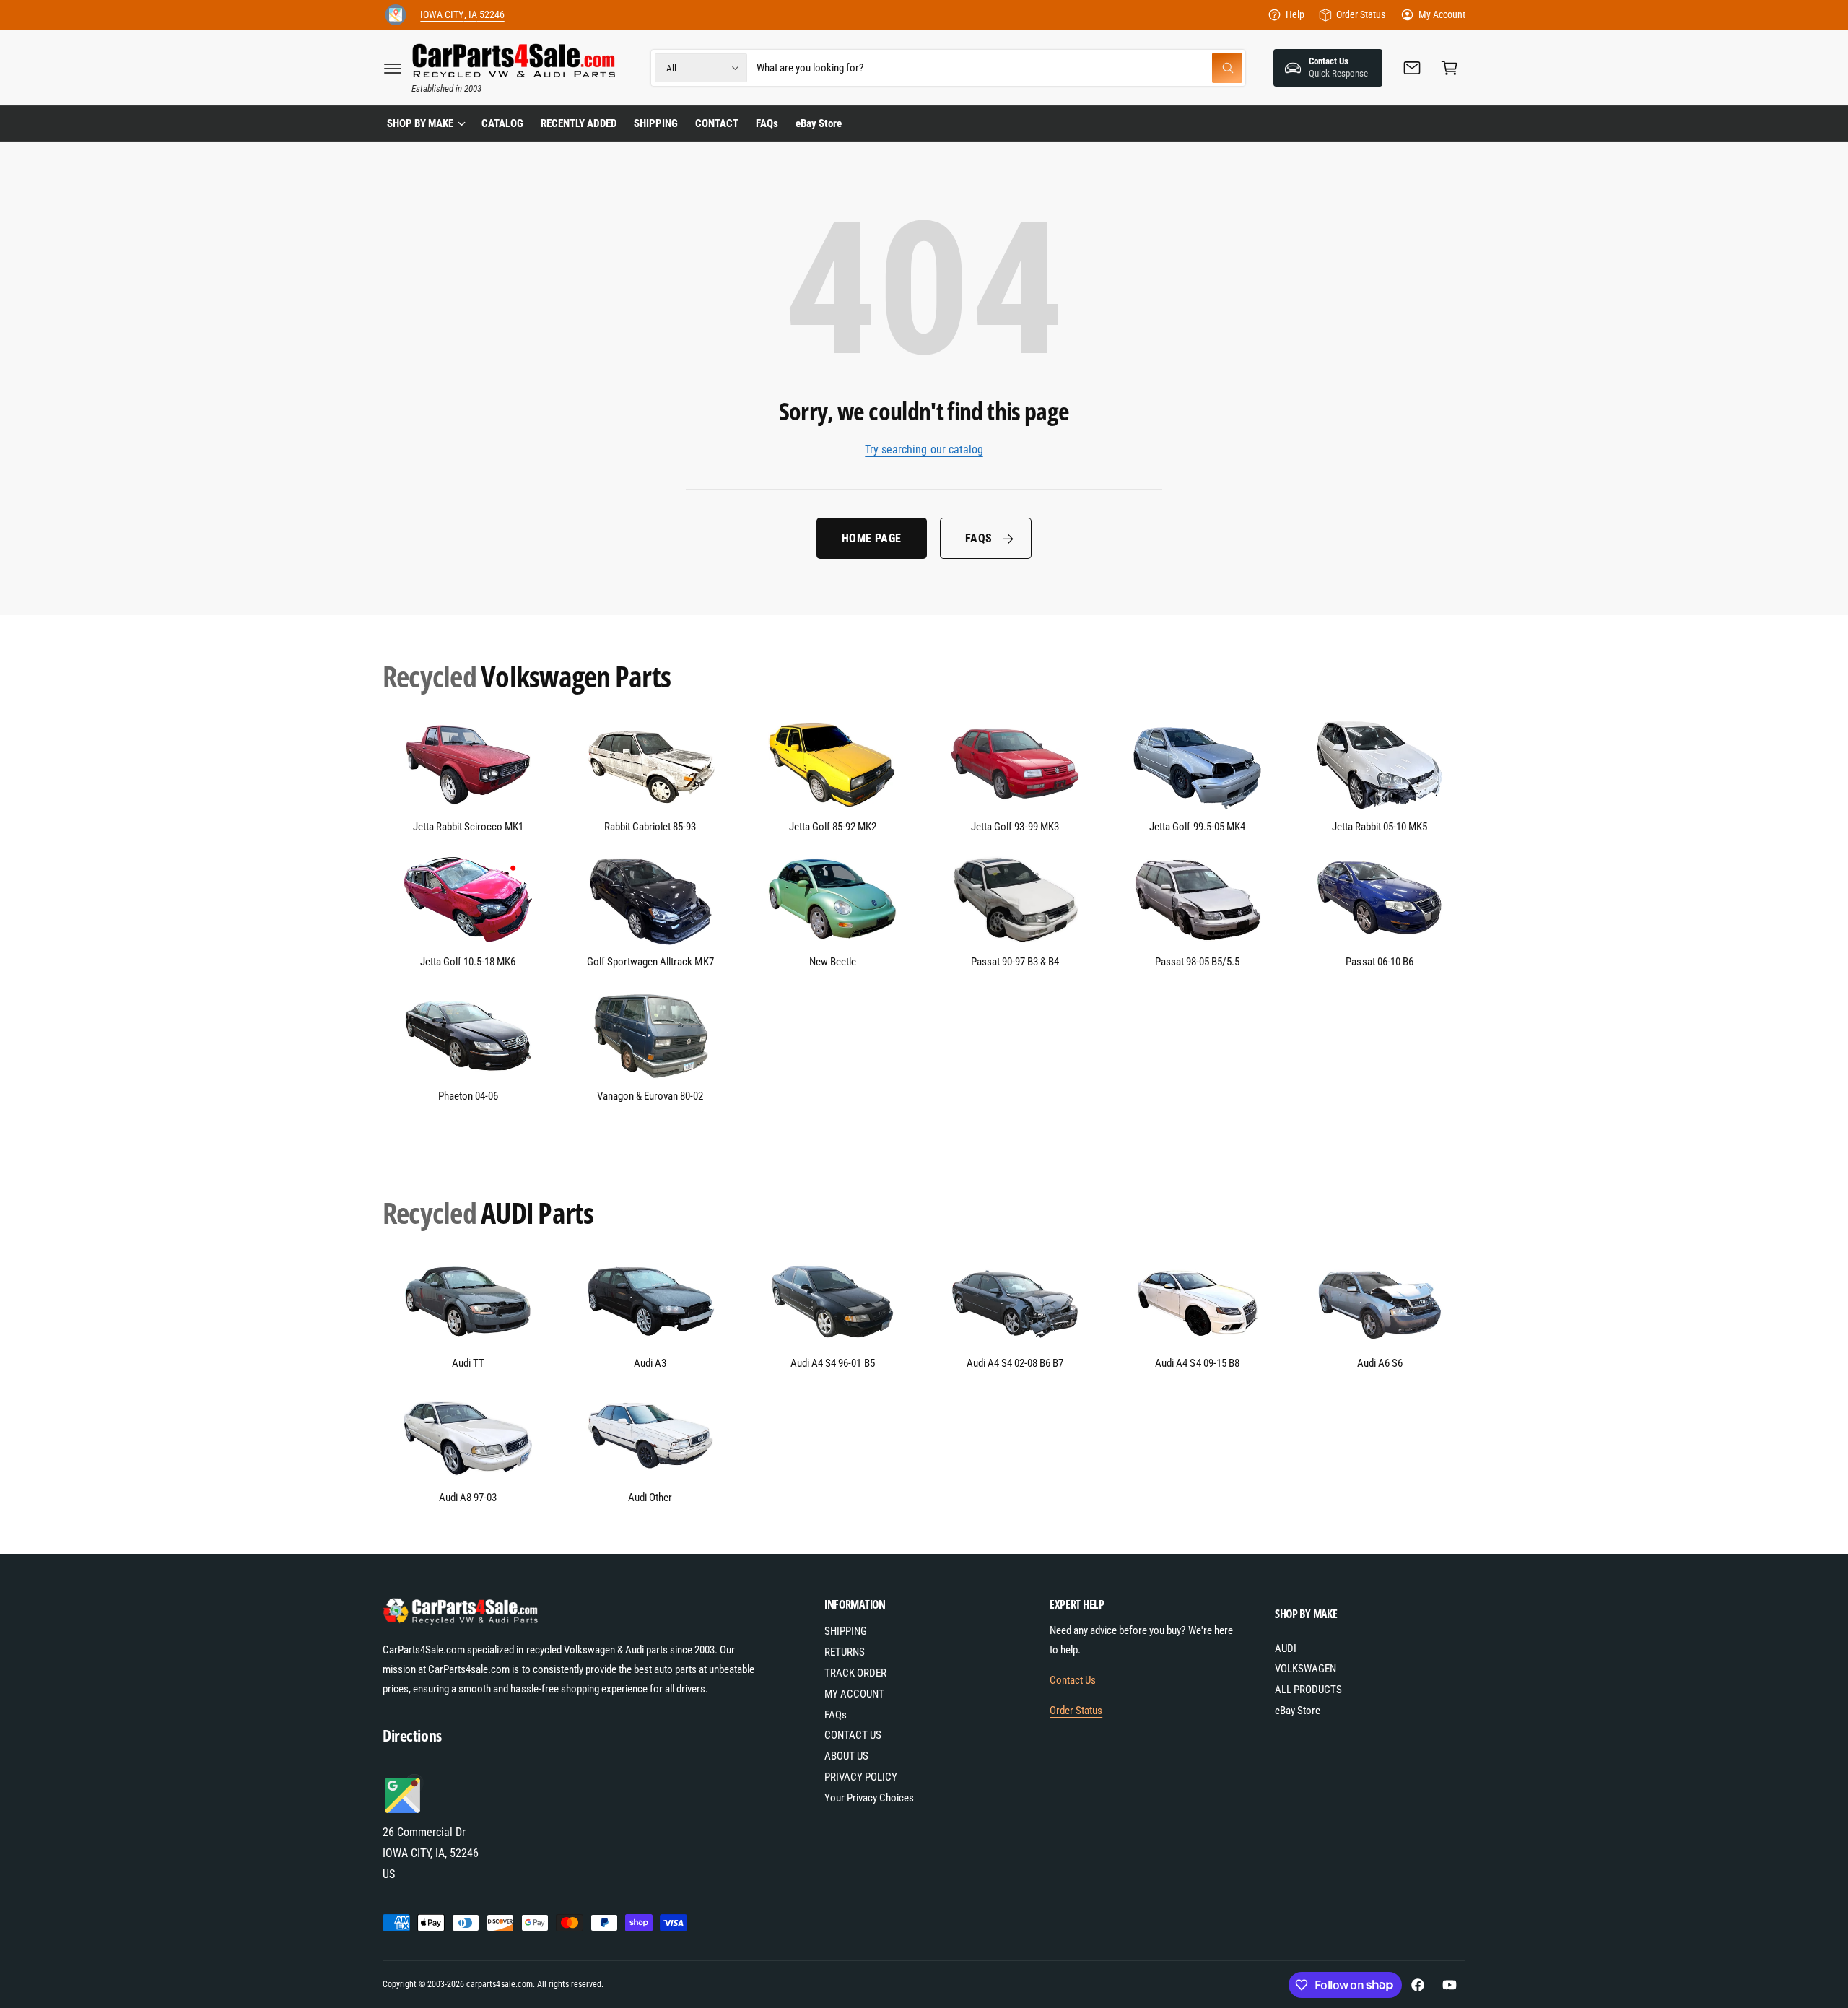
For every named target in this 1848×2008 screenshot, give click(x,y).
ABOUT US (846, 1756)
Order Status (1360, 14)
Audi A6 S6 (1380, 1363)
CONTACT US (853, 1735)
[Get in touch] (1412, 68)
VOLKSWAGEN (1306, 1669)
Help (1295, 14)
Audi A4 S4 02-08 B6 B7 (1015, 1363)
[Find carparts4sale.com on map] (404, 1811)
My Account (1442, 14)
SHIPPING (846, 1631)
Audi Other (650, 1498)
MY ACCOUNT (854, 1694)
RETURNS (845, 1652)
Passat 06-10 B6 (1379, 962)
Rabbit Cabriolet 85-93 (650, 827)
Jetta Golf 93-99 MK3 (1015, 827)
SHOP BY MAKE (420, 123)
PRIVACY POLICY (861, 1777)
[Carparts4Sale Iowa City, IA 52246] (396, 15)
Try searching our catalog (924, 449)
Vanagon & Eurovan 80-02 (650, 1096)
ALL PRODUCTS (1308, 1690)
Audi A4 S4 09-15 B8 (1197, 1363)
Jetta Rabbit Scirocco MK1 (468, 827)
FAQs (979, 538)
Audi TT (468, 1363)
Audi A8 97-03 (468, 1498)
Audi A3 (650, 1363)
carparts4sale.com (499, 1984)
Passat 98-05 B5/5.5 (1197, 962)
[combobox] (999, 68)
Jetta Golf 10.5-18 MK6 (468, 962)
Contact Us (1073, 1680)
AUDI (1286, 1648)
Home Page (872, 538)
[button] (393, 68)
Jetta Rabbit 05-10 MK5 (1380, 827)
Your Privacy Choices (869, 1798)
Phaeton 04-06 (468, 1096)
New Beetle (833, 962)
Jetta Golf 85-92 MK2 (833, 827)
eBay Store (1298, 1711)
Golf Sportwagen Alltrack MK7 (650, 962)
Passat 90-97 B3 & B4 (1015, 962)
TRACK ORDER (855, 1673)
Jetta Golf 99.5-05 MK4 (1197, 827)
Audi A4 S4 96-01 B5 (832, 1363)
